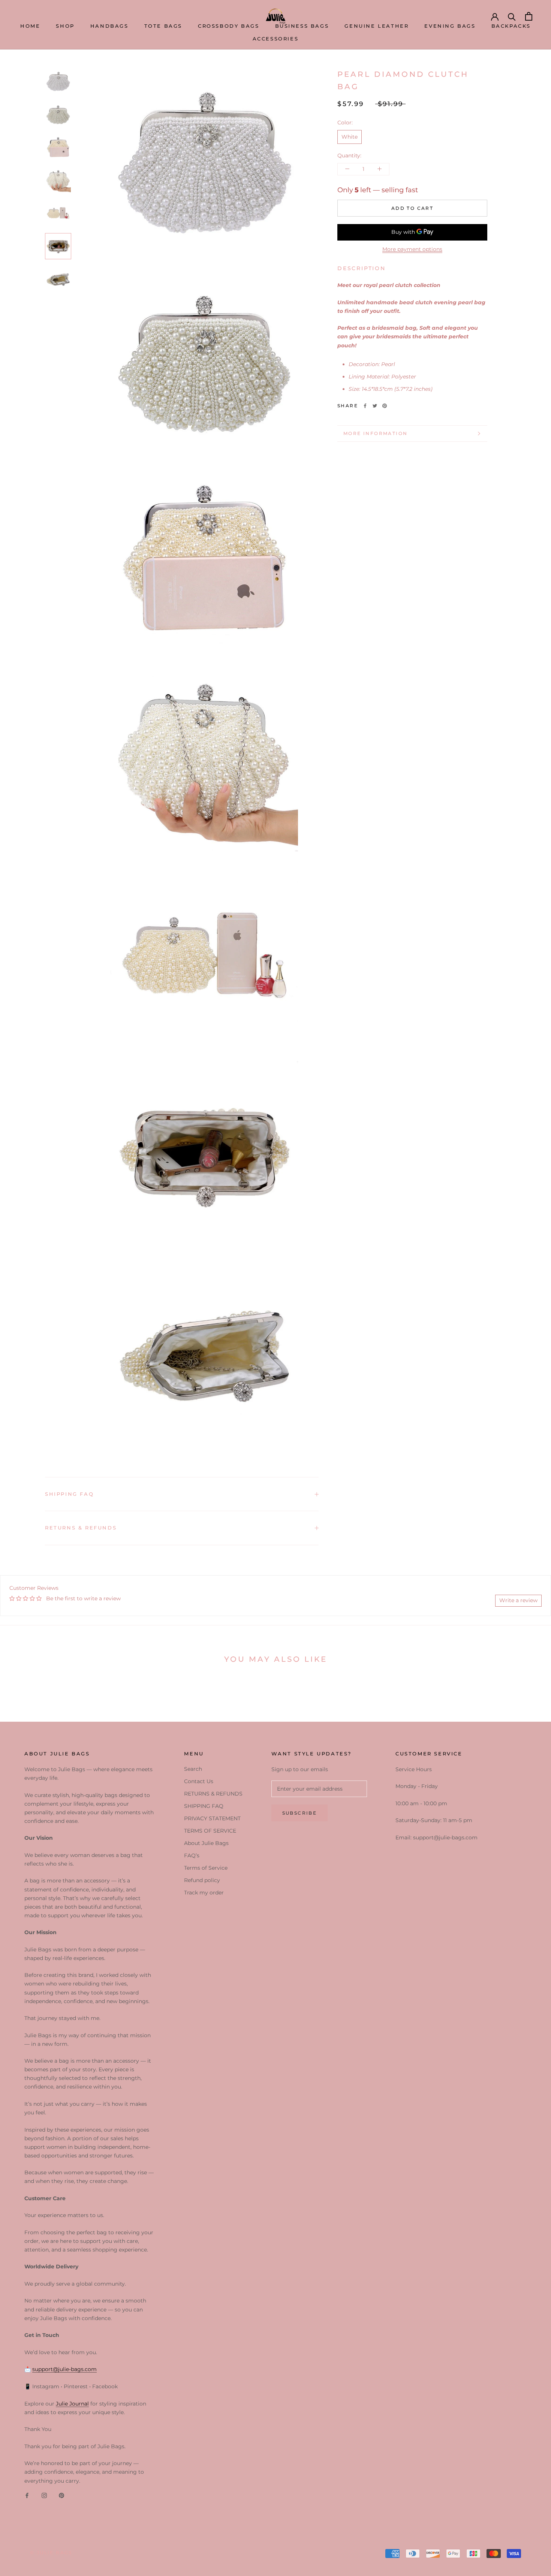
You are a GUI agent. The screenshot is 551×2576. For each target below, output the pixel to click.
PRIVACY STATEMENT (212, 1818)
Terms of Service (206, 1868)
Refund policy (202, 1880)
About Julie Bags (206, 1843)
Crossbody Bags (228, 26)
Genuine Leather (377, 26)
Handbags (109, 26)
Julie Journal (72, 2404)
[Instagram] (44, 2495)
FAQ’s (192, 1855)
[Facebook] (365, 406)
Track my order (204, 1893)
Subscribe (300, 1813)
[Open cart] (529, 16)
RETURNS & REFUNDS (81, 1528)
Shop (65, 26)
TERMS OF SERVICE (210, 1831)
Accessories (276, 39)
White (350, 136)
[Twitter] (375, 406)
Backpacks (511, 26)
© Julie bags (51, 2553)
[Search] (512, 16)
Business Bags (302, 26)
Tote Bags (163, 26)
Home (30, 26)
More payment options (412, 249)
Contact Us (199, 1781)
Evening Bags (450, 26)
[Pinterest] (385, 406)
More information (375, 433)
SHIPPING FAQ (69, 1494)
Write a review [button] (518, 1600)
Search (193, 1769)
